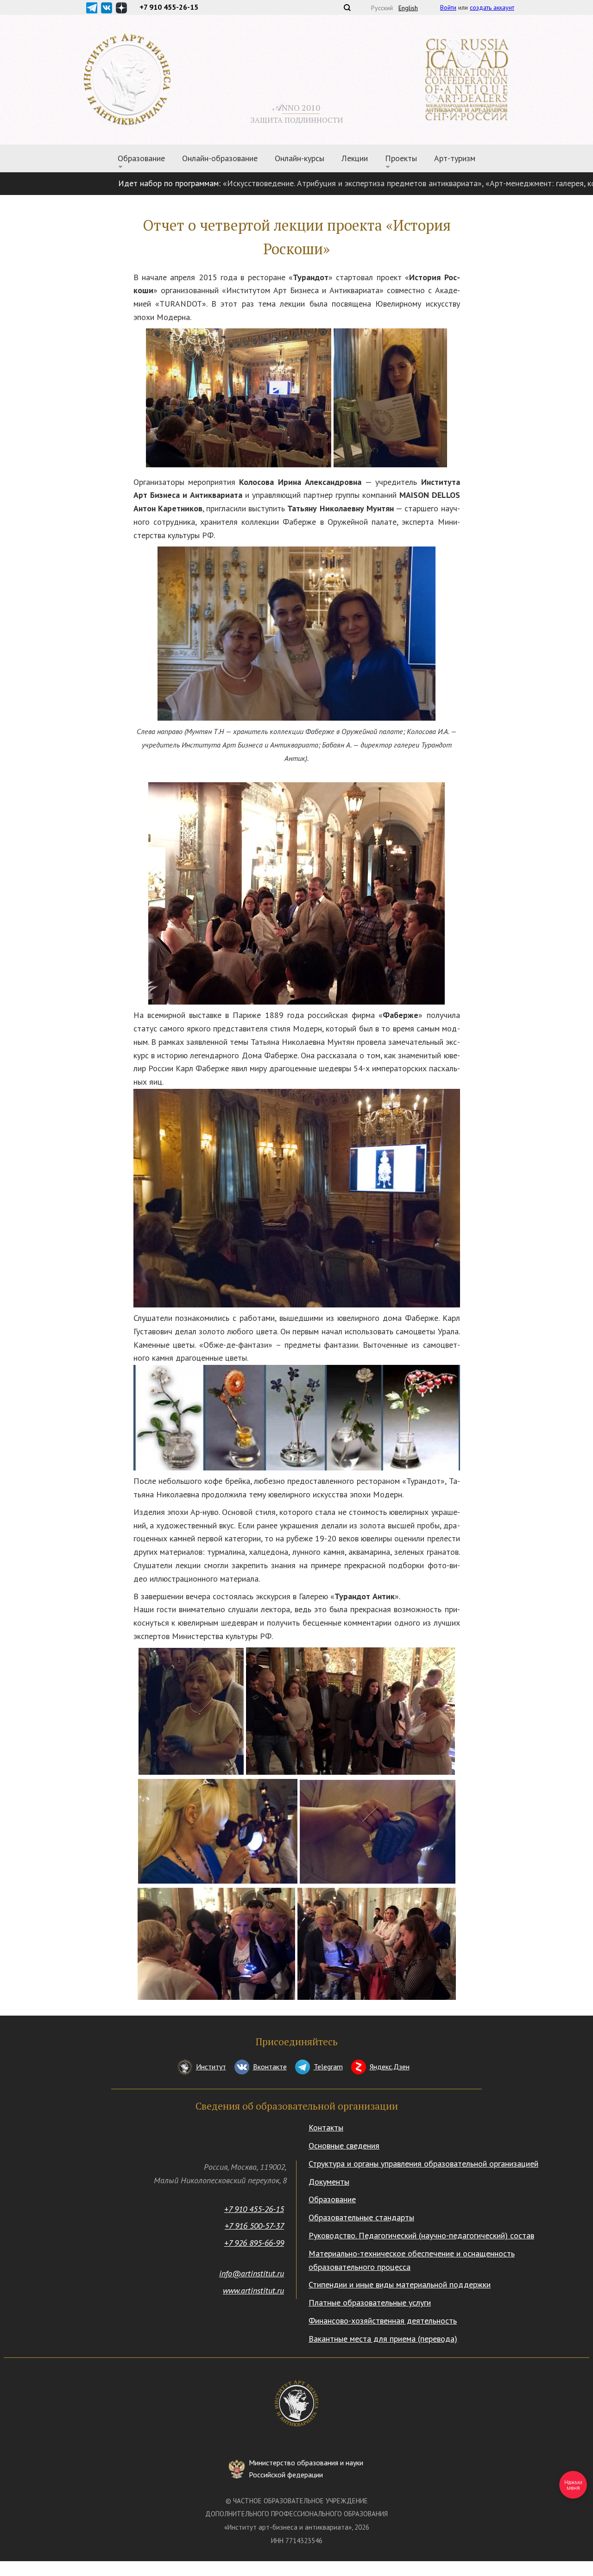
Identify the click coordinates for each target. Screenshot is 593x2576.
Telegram (328, 2067)
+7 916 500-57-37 (254, 2226)
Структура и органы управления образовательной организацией (423, 2164)
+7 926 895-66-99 (254, 2243)
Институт (211, 2067)
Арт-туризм (455, 158)
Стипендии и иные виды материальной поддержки (400, 2284)
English (408, 8)
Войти (448, 7)
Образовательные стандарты (361, 2217)
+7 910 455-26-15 (254, 2209)
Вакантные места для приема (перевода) (383, 2339)
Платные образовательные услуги (370, 2303)
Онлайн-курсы (300, 158)
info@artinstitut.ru (252, 2273)
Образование (332, 2199)
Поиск (347, 7)
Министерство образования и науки (306, 2469)
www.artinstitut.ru (253, 2290)
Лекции (355, 158)
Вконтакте (270, 2067)
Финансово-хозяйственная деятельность (383, 2321)
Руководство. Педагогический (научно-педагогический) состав (421, 2235)
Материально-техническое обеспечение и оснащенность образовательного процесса (412, 2260)
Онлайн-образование (220, 158)
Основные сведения (344, 2146)
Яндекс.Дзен (390, 2067)
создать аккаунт (492, 7)
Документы (329, 2182)
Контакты (326, 2127)
